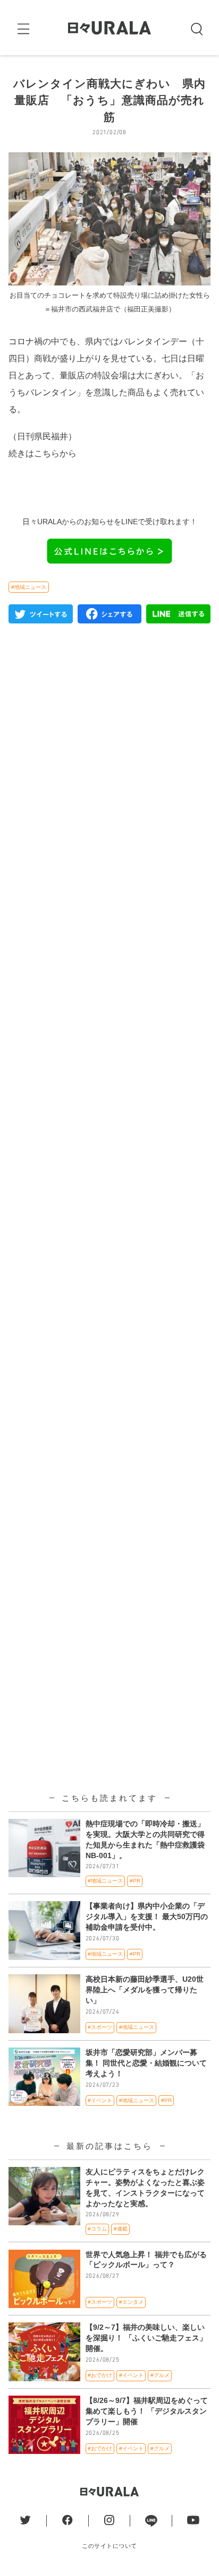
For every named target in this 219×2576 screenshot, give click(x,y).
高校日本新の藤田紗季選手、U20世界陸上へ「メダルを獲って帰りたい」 (145, 1990)
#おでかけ (100, 2375)
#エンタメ (131, 2302)
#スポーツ (100, 2027)
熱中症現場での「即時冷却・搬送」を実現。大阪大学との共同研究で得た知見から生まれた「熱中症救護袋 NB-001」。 (145, 1840)
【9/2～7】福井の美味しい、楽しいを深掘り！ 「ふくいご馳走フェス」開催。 (146, 2338)
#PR (135, 1881)
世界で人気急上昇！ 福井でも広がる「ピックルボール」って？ (146, 2260)
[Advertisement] (109, 1089)
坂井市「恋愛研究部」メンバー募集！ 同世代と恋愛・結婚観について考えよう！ (146, 2063)
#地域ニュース (29, 587)
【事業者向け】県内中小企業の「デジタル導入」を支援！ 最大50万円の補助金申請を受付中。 (147, 1916)
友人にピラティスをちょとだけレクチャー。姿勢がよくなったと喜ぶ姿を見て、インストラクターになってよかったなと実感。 (145, 2188)
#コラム (97, 2229)
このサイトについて (109, 2546)
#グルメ (160, 2375)
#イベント (100, 2100)
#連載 (121, 2229)
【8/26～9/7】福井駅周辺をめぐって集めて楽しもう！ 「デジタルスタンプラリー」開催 (147, 2411)
